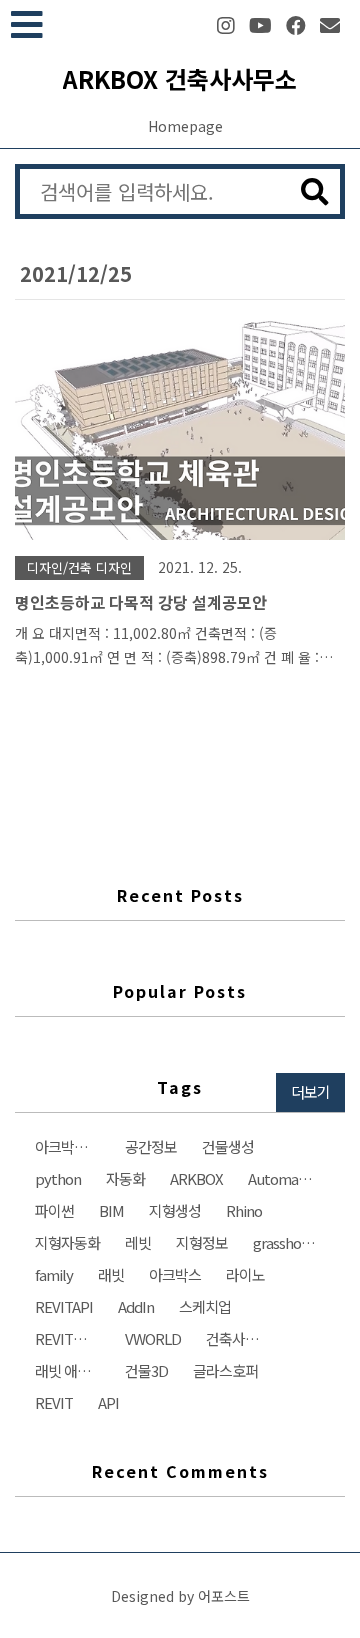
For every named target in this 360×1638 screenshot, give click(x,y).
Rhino (244, 1210)
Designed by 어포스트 (180, 1596)
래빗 (111, 1274)
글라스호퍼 (225, 1370)
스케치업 (205, 1306)
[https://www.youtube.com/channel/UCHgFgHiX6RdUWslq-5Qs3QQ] (260, 25)
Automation (285, 1178)
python (58, 1178)
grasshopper (290, 1242)
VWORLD (153, 1338)
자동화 (125, 1178)
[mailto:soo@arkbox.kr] (330, 25)
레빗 (138, 1242)
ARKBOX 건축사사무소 (180, 78)
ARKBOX (196, 1178)
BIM (111, 1210)
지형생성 (175, 1210)
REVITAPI (64, 1306)
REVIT (54, 1402)
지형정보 (202, 1242)
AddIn (136, 1306)
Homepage (185, 126)
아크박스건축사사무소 (72, 1146)
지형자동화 (67, 1242)
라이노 (245, 1274)
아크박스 (175, 1274)
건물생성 (228, 1146)
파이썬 (54, 1210)
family (54, 1274)
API (108, 1402)
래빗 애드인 (69, 1370)
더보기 (310, 1091)
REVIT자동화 (72, 1338)
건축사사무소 (243, 1338)
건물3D (146, 1370)
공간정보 (151, 1146)
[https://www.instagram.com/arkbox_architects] (226, 25)
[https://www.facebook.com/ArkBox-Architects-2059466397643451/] (296, 25)
